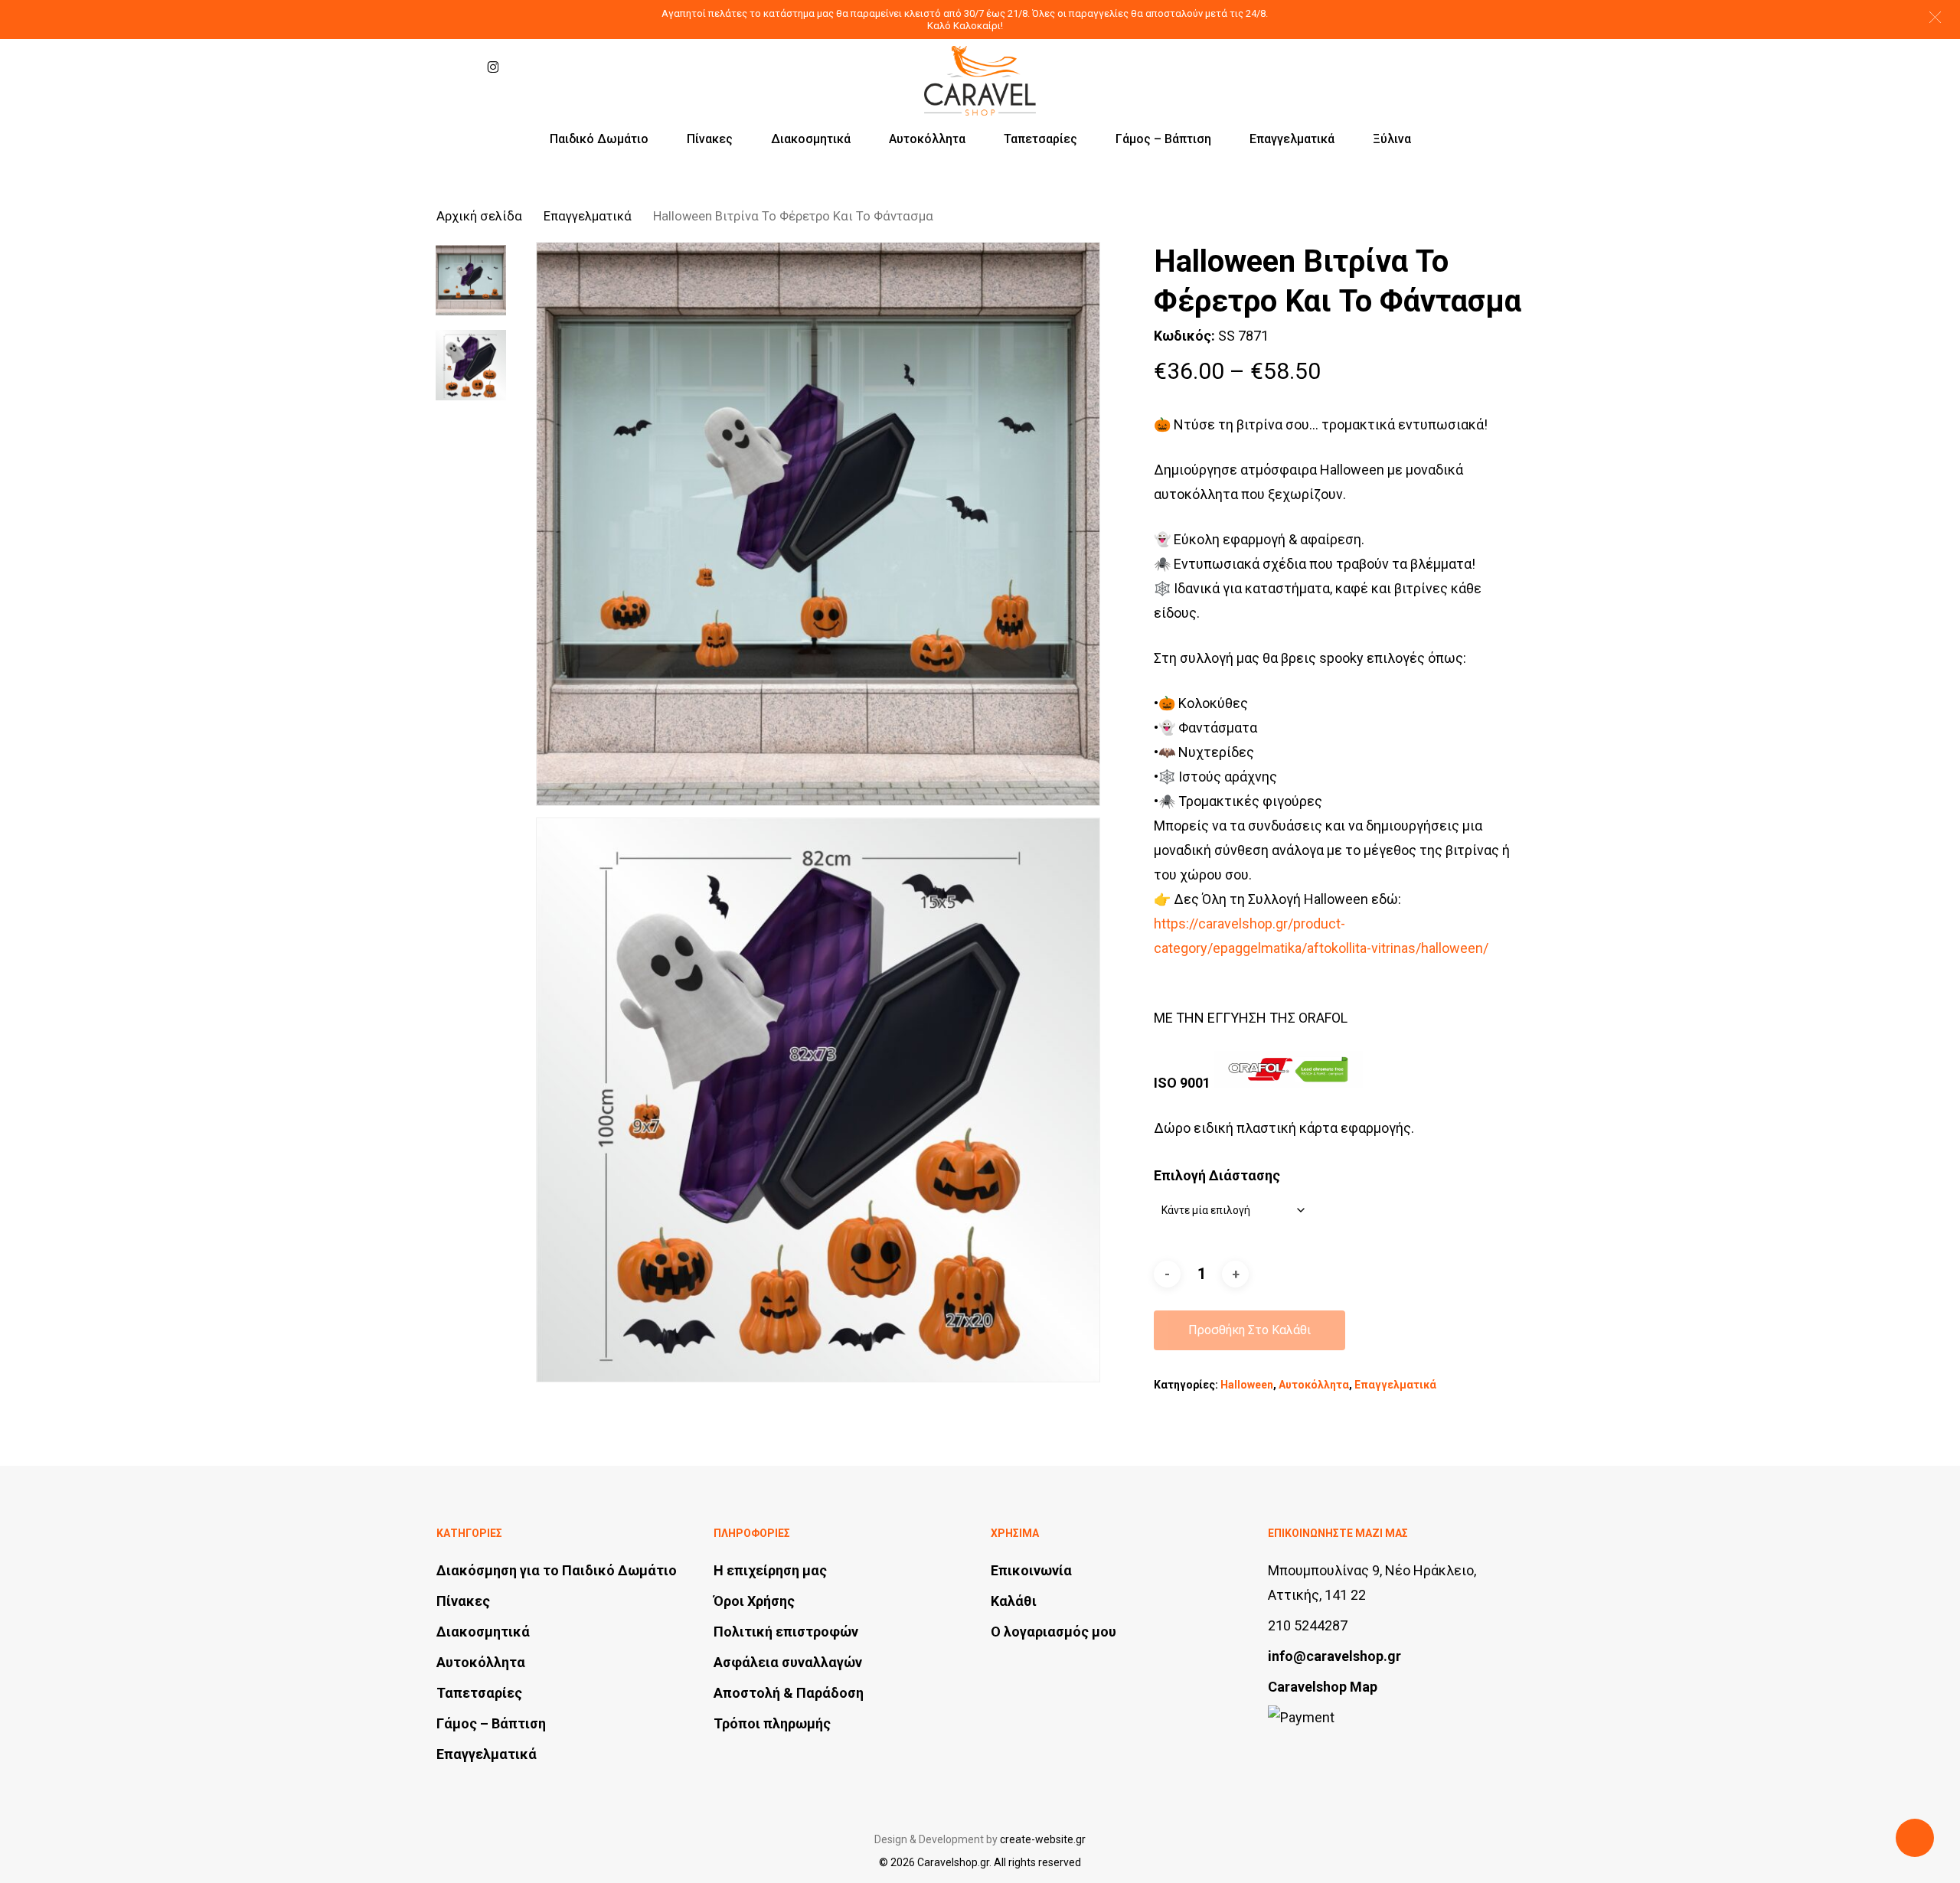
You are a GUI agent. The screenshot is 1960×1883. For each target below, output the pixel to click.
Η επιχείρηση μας (770, 1570)
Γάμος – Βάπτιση (491, 1723)
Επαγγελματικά (588, 216)
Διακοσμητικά (483, 1632)
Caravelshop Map (1323, 1687)
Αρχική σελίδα (479, 216)
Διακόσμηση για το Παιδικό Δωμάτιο (557, 1570)
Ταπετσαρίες (479, 1693)
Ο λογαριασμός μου (1053, 1632)
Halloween (1247, 1385)
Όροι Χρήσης (754, 1601)
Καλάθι (1014, 1601)
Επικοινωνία (1031, 1570)
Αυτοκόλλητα (1314, 1385)
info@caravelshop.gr (1334, 1656)
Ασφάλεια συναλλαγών (788, 1662)
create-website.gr (1043, 1839)
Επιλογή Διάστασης (1217, 1175)
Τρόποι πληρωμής (772, 1723)
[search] (1436, 67)
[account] (1476, 67)
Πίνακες (463, 1601)
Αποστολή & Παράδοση (789, 1693)
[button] (1935, 17)
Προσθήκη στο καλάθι (1249, 1330)
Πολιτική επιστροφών (786, 1632)
